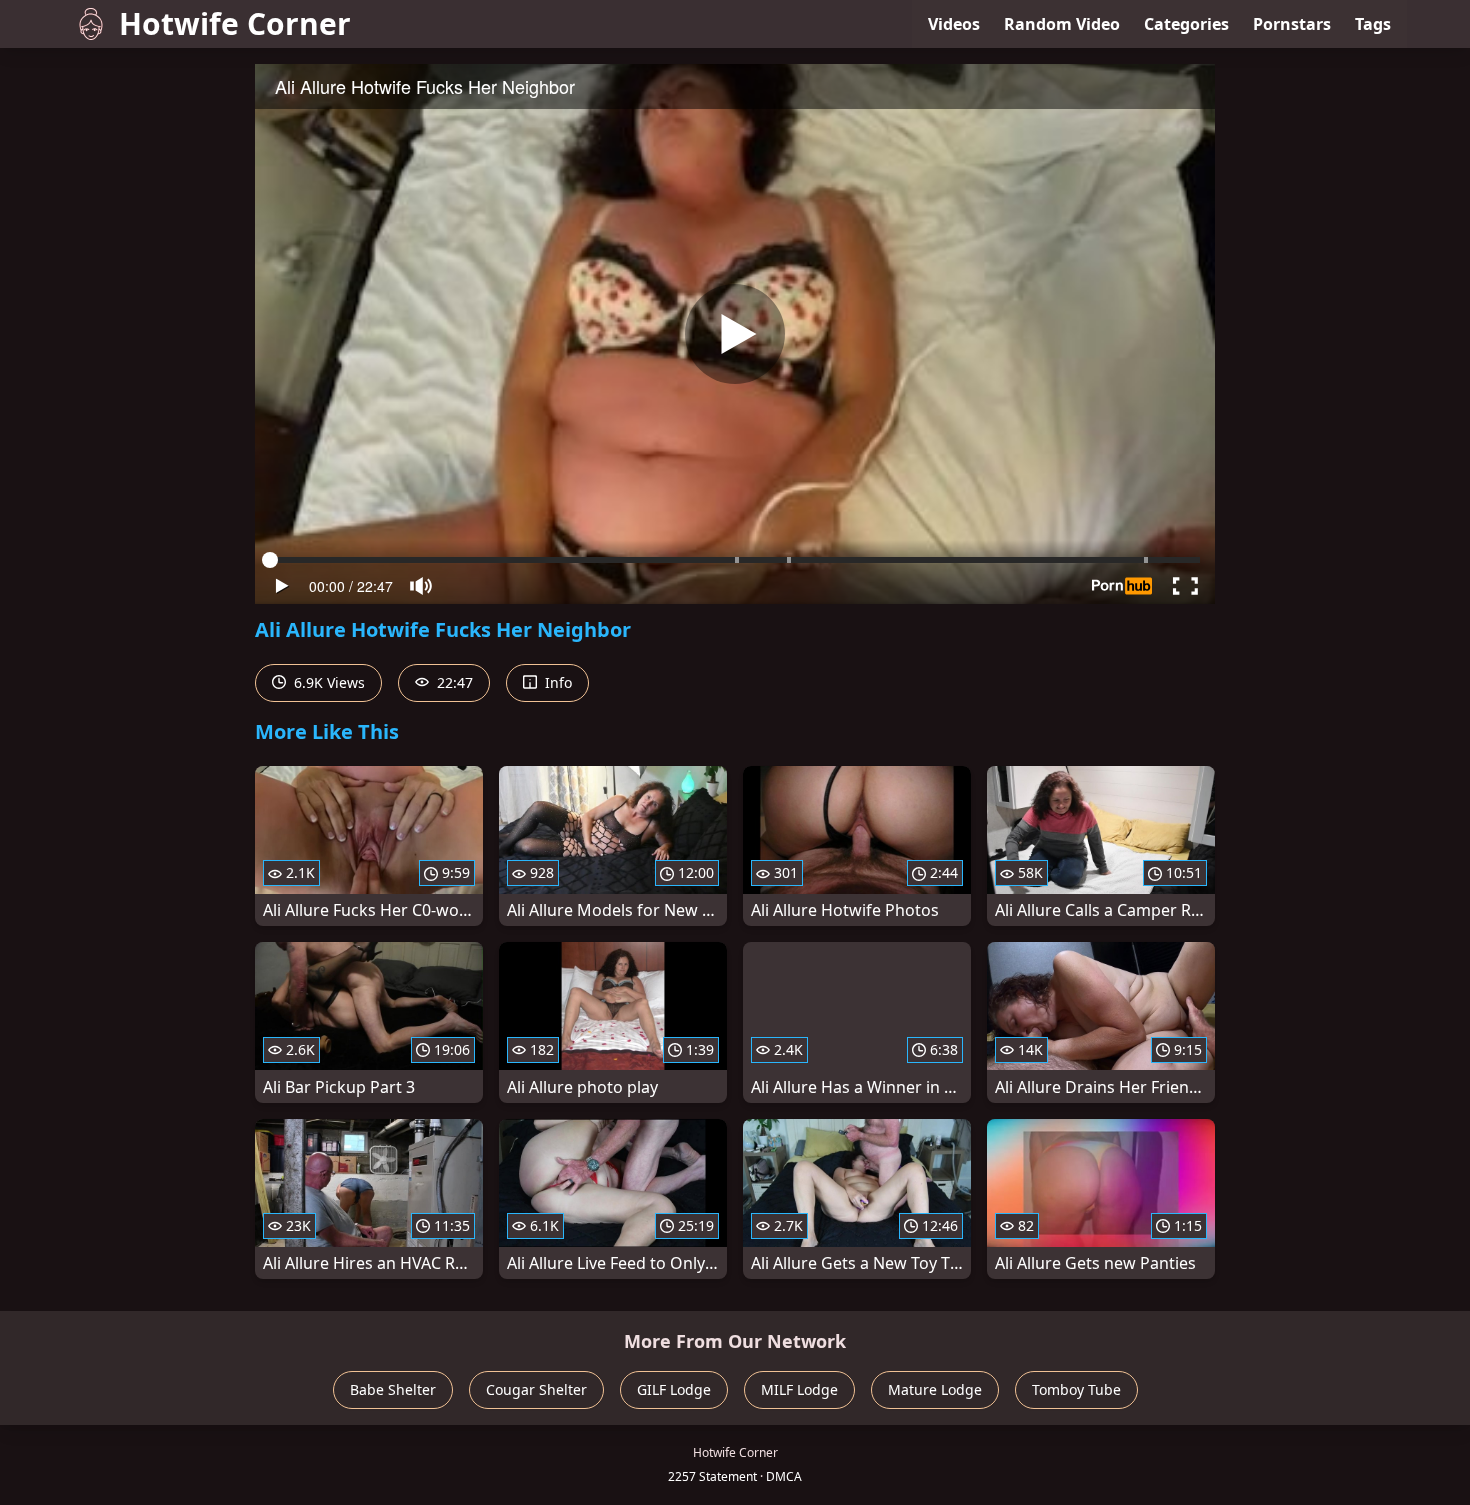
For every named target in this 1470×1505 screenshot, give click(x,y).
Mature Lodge (935, 1389)
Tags (1373, 24)
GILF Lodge (674, 1389)
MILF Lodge (799, 1389)
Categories (1186, 24)
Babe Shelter (393, 1389)
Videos (954, 24)
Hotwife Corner (235, 23)
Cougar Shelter (536, 1389)
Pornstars (1292, 24)
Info (556, 682)
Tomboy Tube (1076, 1389)
